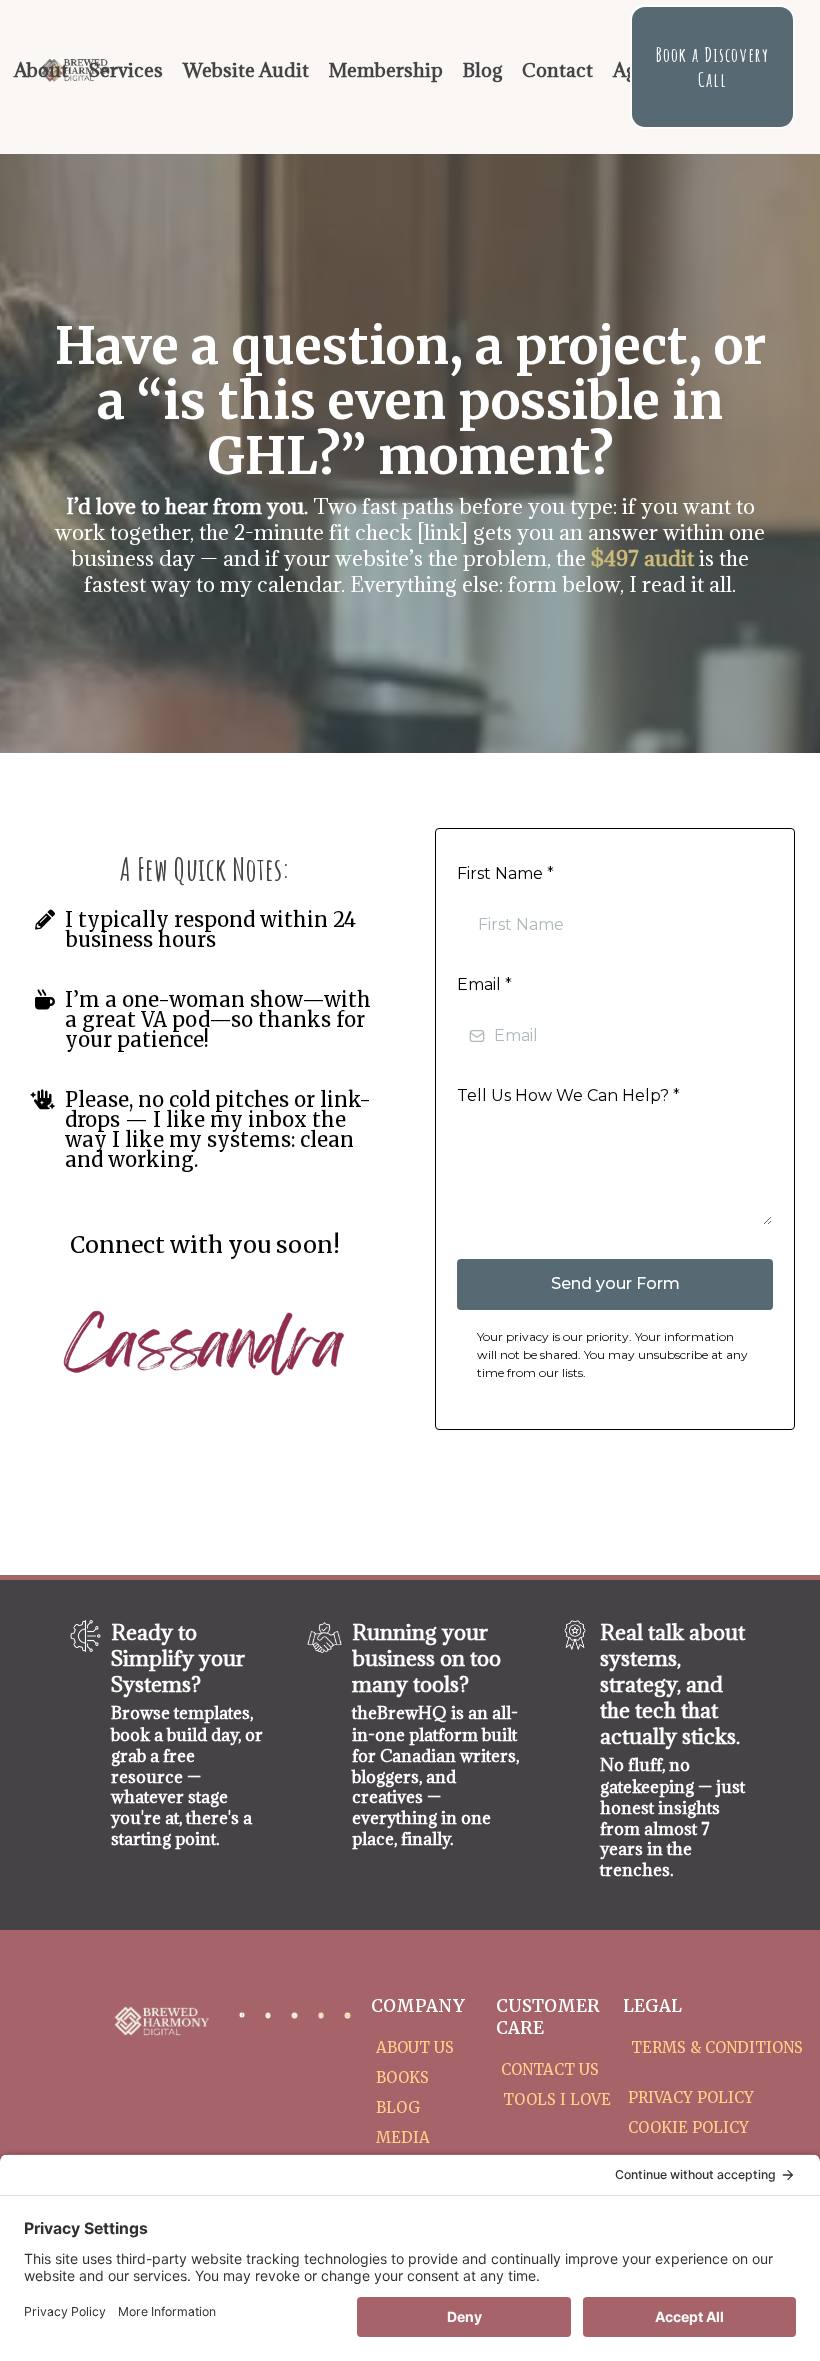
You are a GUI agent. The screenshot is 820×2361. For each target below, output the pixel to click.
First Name (505, 873)
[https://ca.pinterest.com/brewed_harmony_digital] (321, 2014)
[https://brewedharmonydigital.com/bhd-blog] (575, 1635)
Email (484, 984)
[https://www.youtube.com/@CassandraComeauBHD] (347, 2014)
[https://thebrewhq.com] (324, 1637)
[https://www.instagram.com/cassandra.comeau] (268, 2014)
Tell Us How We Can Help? (568, 1095)
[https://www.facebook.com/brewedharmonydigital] (242, 2014)
